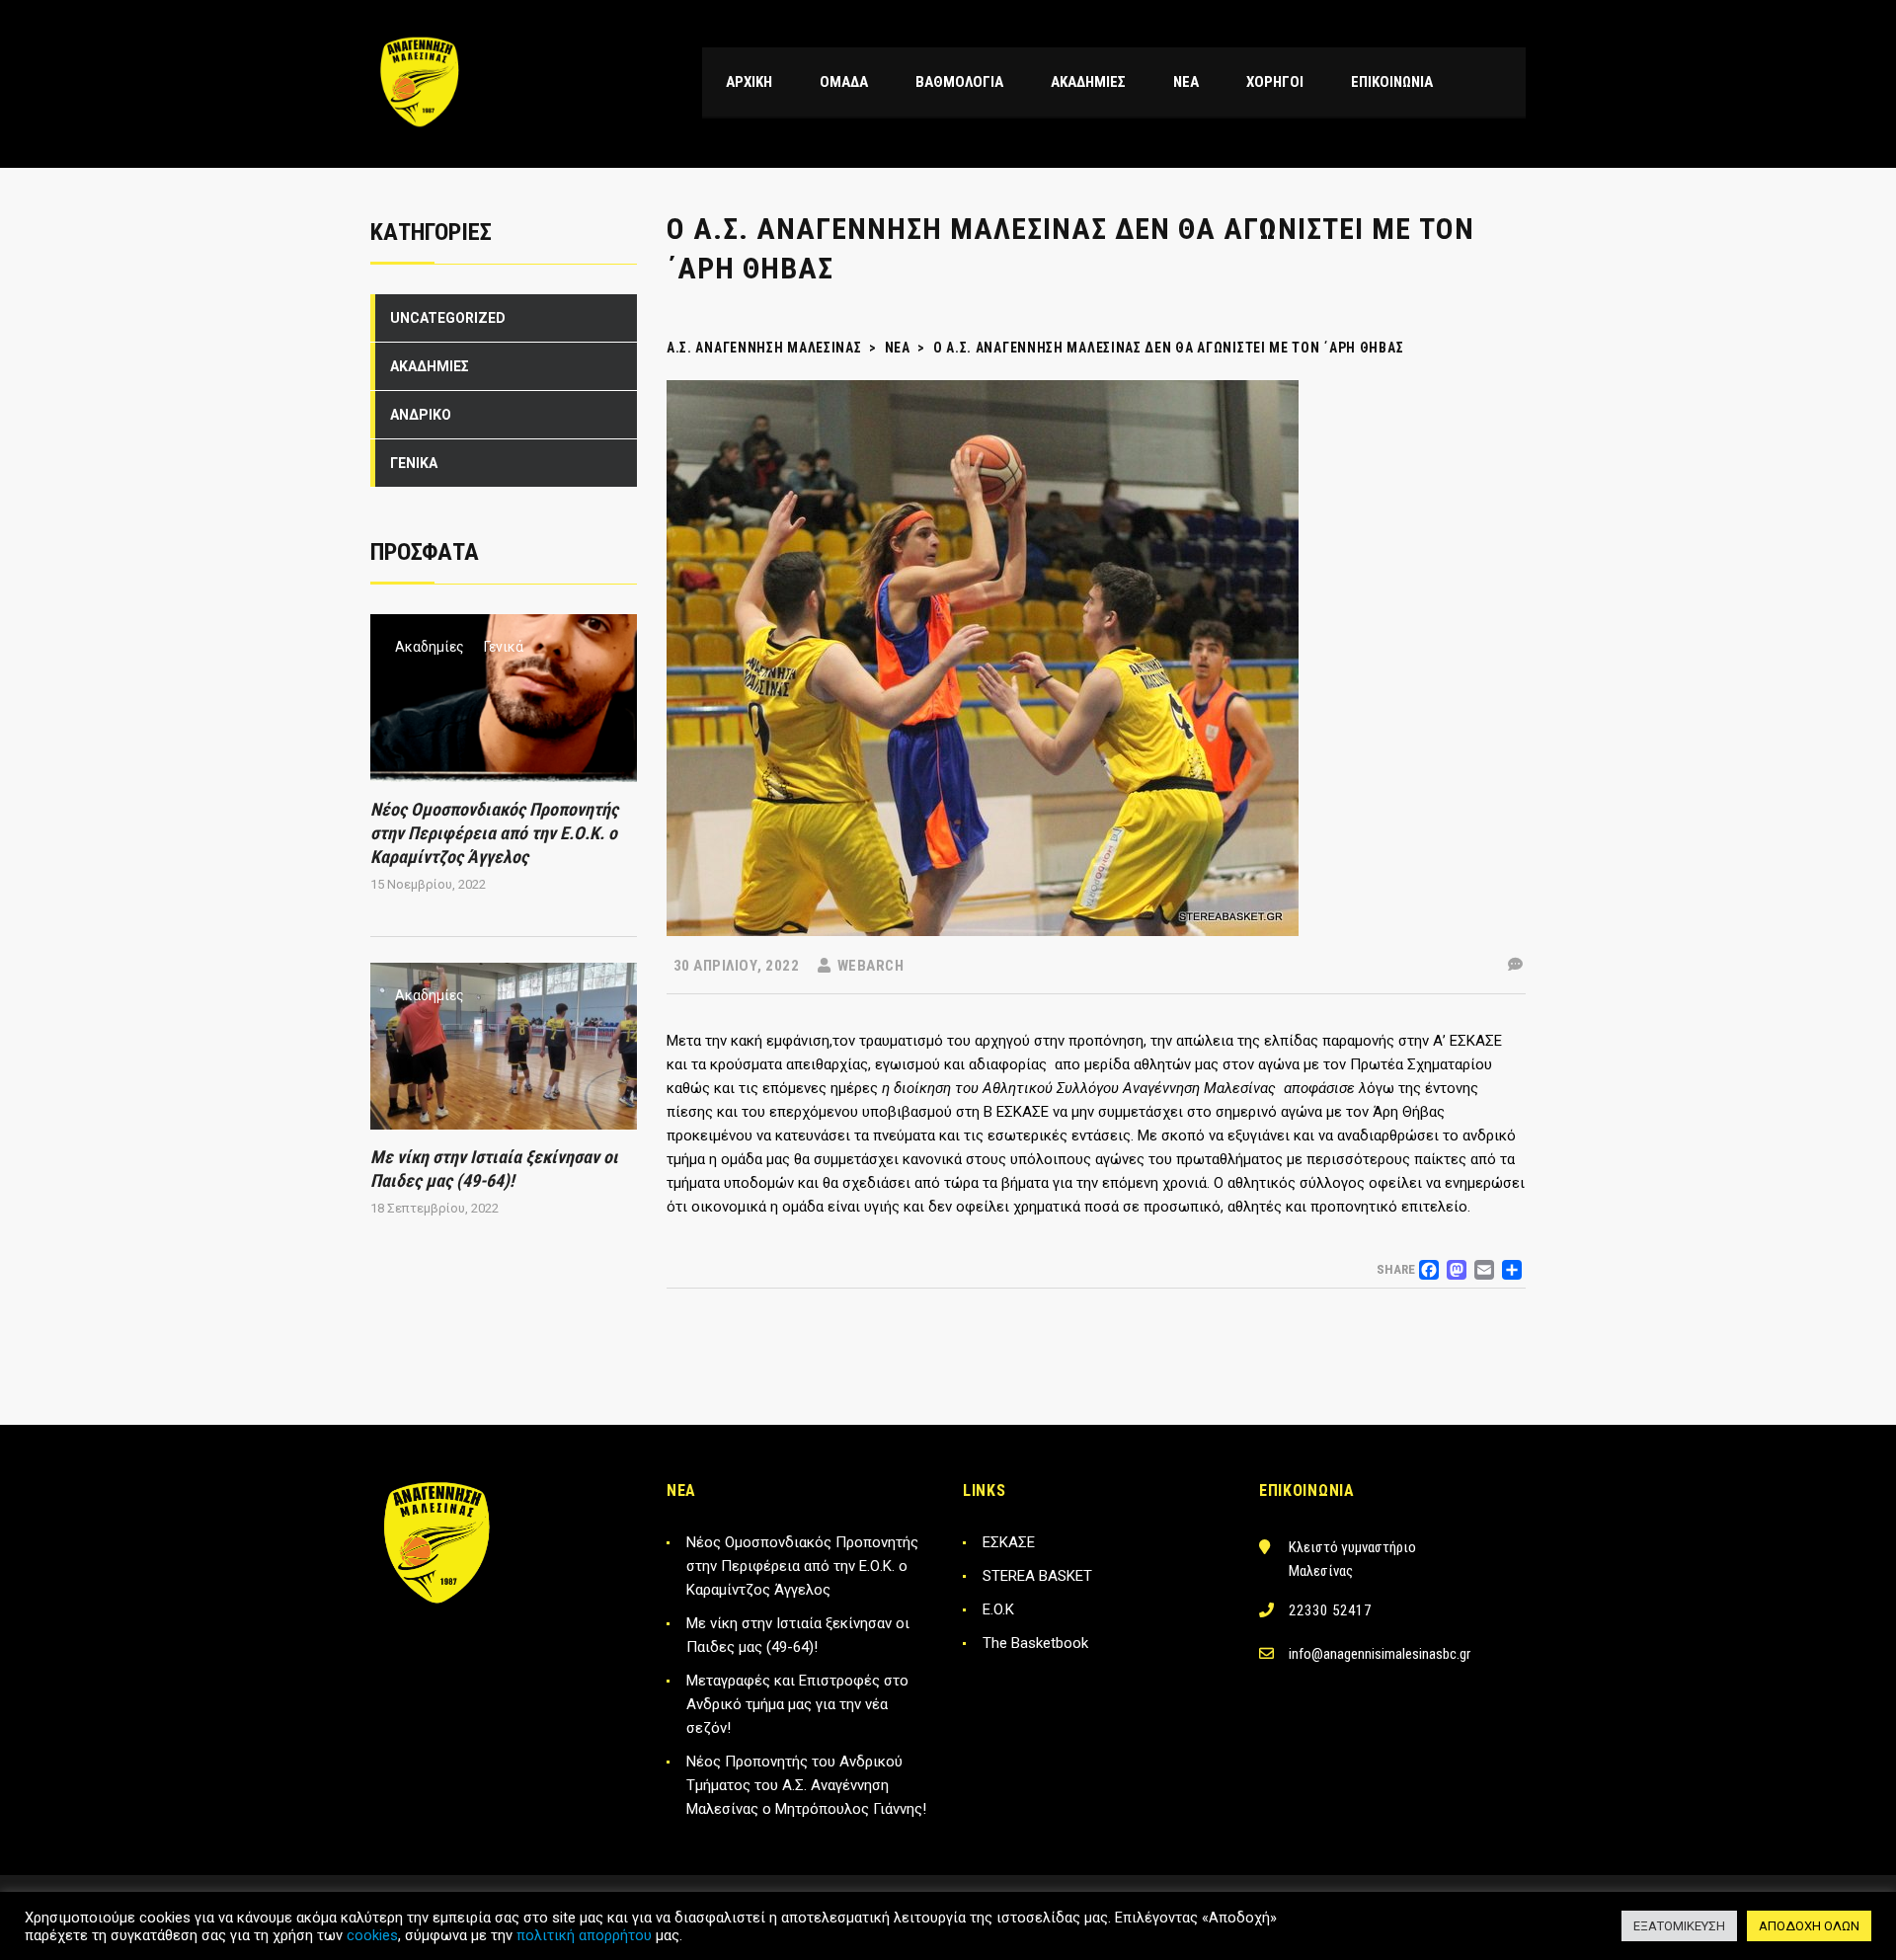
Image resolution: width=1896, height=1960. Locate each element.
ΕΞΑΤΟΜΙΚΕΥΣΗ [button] (1679, 1926)
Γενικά (504, 647)
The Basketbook (1035, 1643)
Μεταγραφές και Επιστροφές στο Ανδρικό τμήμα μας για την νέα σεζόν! (797, 1704)
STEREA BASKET (1037, 1576)
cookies (372, 1935)
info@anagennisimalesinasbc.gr (1380, 1654)
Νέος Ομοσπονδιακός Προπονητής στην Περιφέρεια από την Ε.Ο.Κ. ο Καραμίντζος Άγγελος (494, 833)
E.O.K (998, 1609)
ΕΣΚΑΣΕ (1009, 1542)
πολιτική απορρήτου (584, 1935)
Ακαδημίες (430, 647)
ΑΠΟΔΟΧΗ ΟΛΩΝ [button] (1809, 1926)
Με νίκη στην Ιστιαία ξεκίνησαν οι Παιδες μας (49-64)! (798, 1635)
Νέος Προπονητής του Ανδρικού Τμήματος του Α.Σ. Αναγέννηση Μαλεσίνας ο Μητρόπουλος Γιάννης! (806, 1785)
